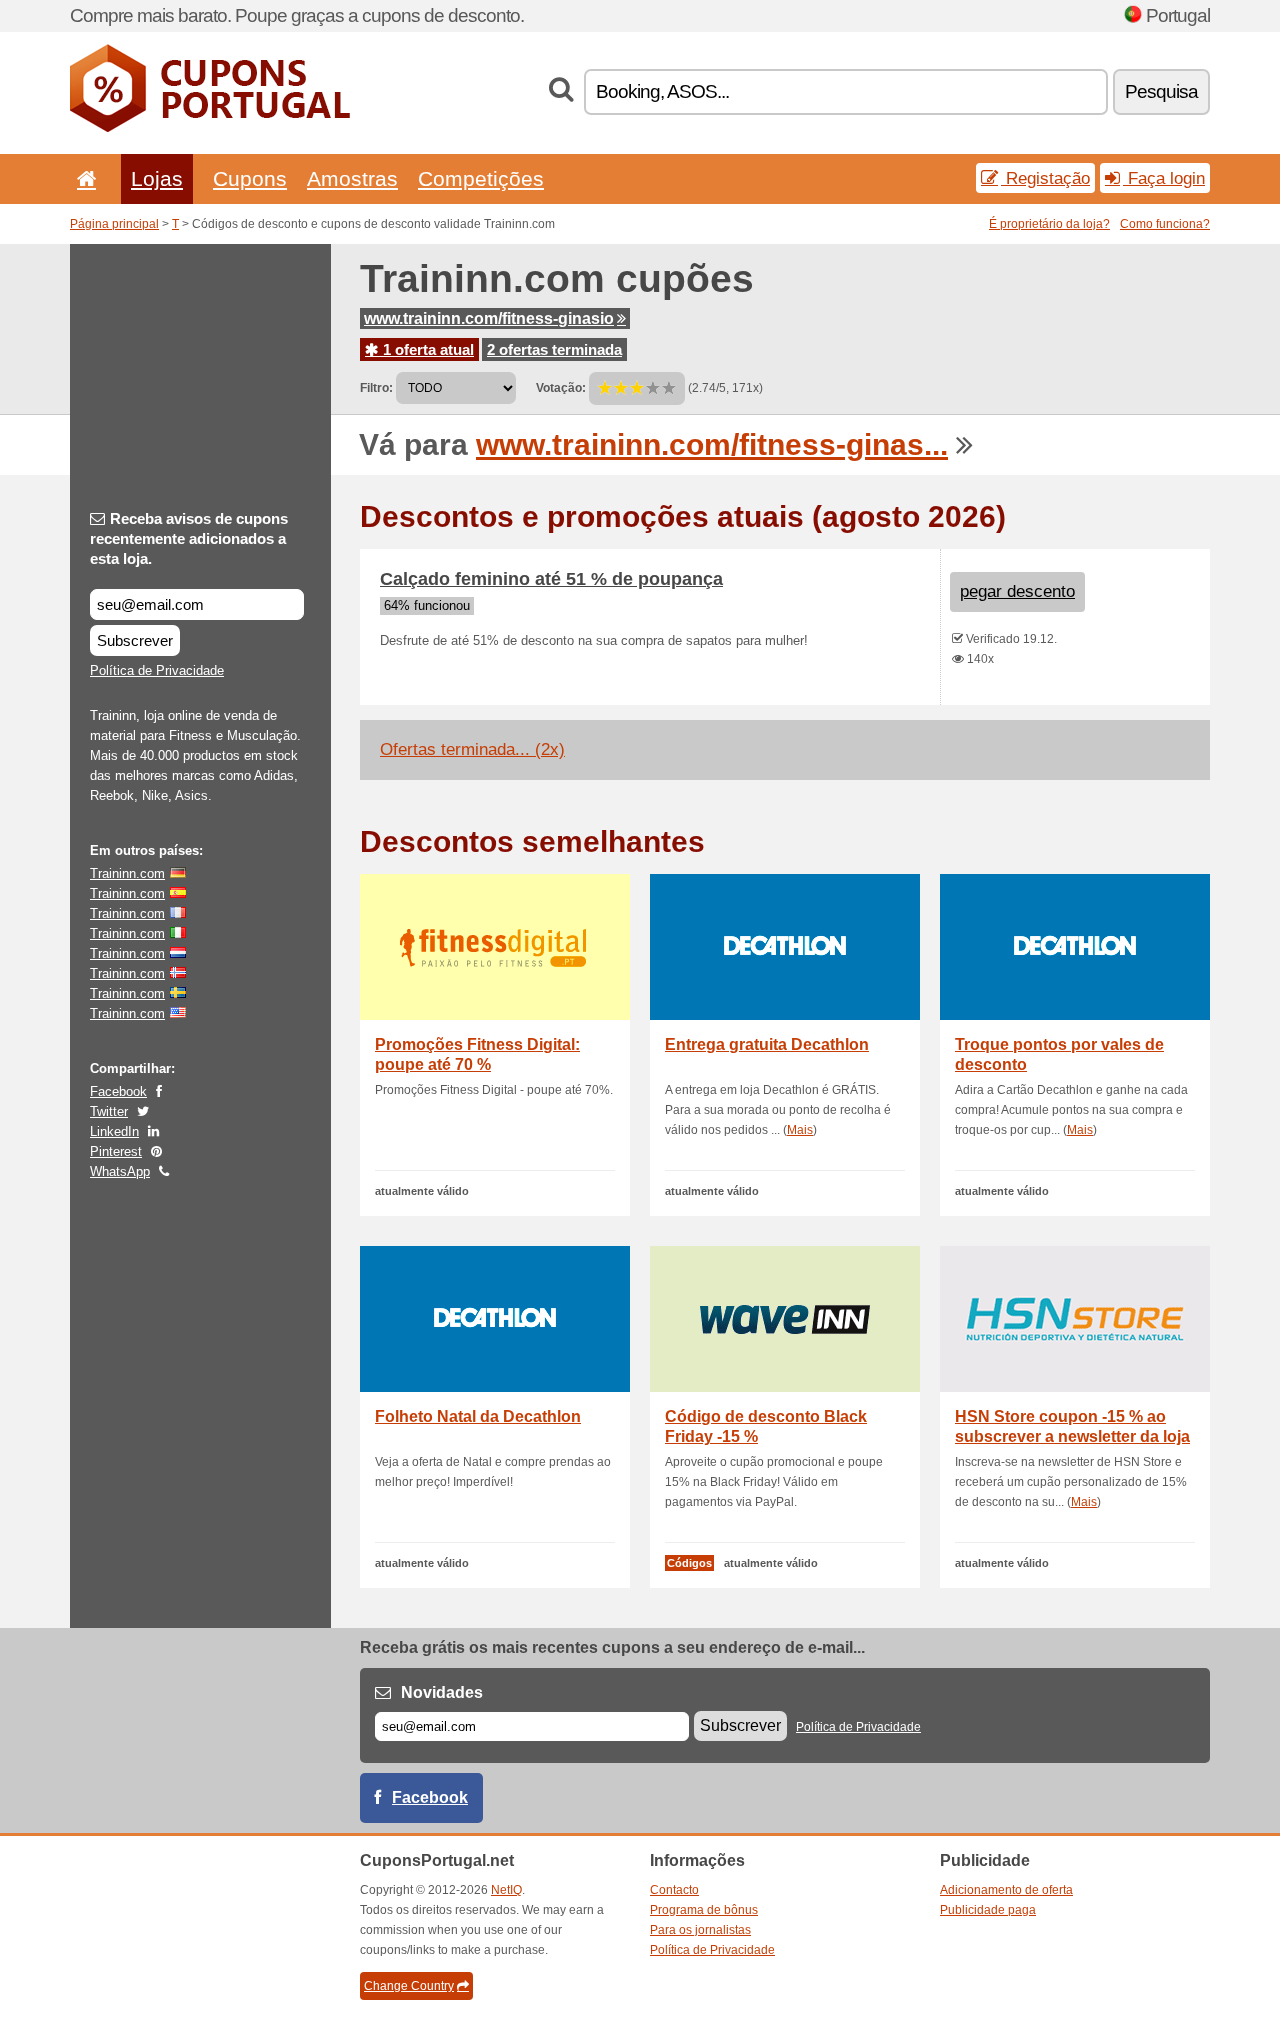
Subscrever (135, 640)
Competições (481, 178)
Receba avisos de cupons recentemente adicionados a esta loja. (189, 538)
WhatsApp (120, 1171)
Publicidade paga (988, 1910)
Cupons (250, 178)
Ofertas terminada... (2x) (472, 749)
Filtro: (376, 388)
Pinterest (116, 1151)
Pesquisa (1161, 91)
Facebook (118, 1091)
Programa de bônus (704, 1910)
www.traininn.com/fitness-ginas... (712, 444)
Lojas (157, 178)
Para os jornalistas (700, 1930)
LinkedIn (114, 1131)
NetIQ (506, 1890)
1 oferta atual (426, 349)
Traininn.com (127, 873)
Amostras (352, 178)
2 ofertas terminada (554, 349)
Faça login (1164, 178)
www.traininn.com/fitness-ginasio (489, 318)
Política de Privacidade (157, 670)
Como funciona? (1165, 224)
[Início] (83, 178)
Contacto (674, 1890)
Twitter (109, 1111)
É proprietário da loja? (1049, 224)
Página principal (114, 224)
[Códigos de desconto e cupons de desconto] (210, 128)
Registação (1045, 178)
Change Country (409, 1986)
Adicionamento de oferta (1006, 1890)
